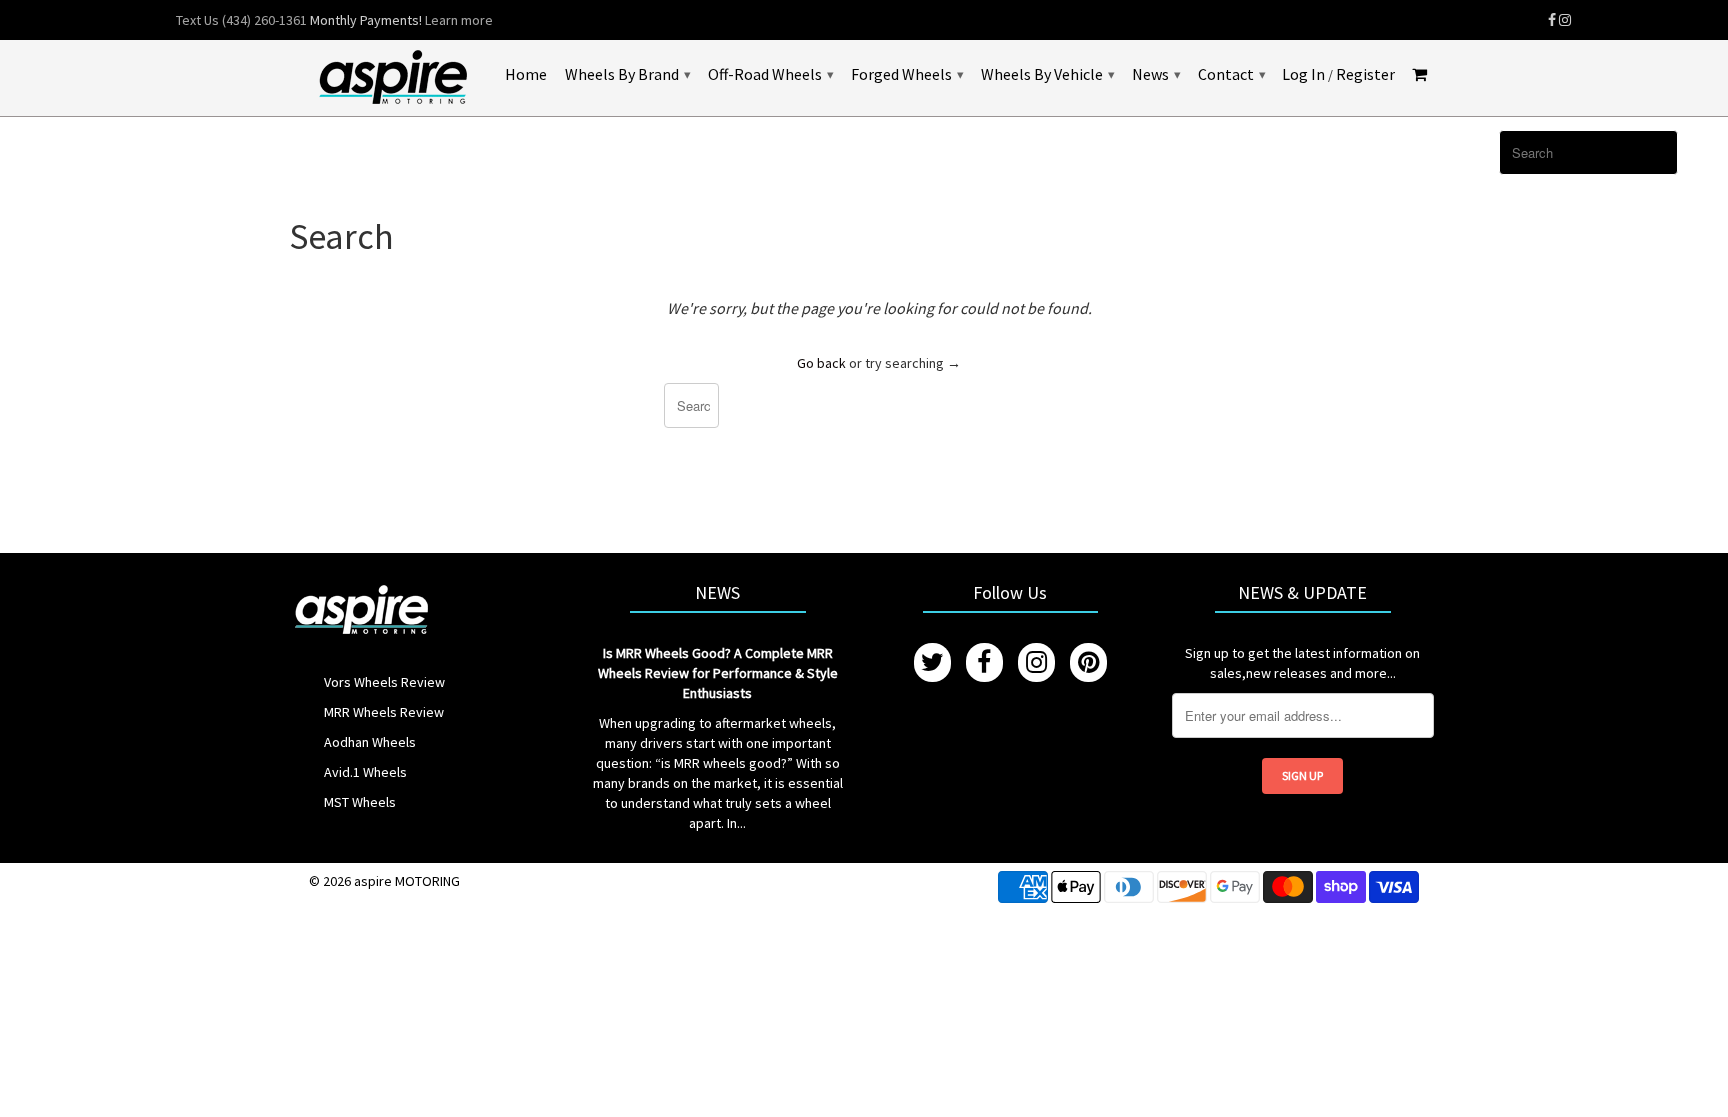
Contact (1231, 74)
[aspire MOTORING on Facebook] (1552, 20)
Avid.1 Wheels (365, 772)
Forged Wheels (907, 74)
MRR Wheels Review (384, 712)
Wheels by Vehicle (1047, 74)
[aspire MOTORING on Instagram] (1565, 20)
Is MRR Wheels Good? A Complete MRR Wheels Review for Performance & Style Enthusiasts (718, 673)
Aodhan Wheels (370, 742)
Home (526, 74)
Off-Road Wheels (770, 74)
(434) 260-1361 (264, 20)
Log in (1303, 74)
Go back (821, 363)
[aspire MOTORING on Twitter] (932, 662)
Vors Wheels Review (384, 682)
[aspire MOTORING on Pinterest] (1088, 662)
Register (1365, 74)
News (1156, 74)
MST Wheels (360, 802)
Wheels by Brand (627, 74)
